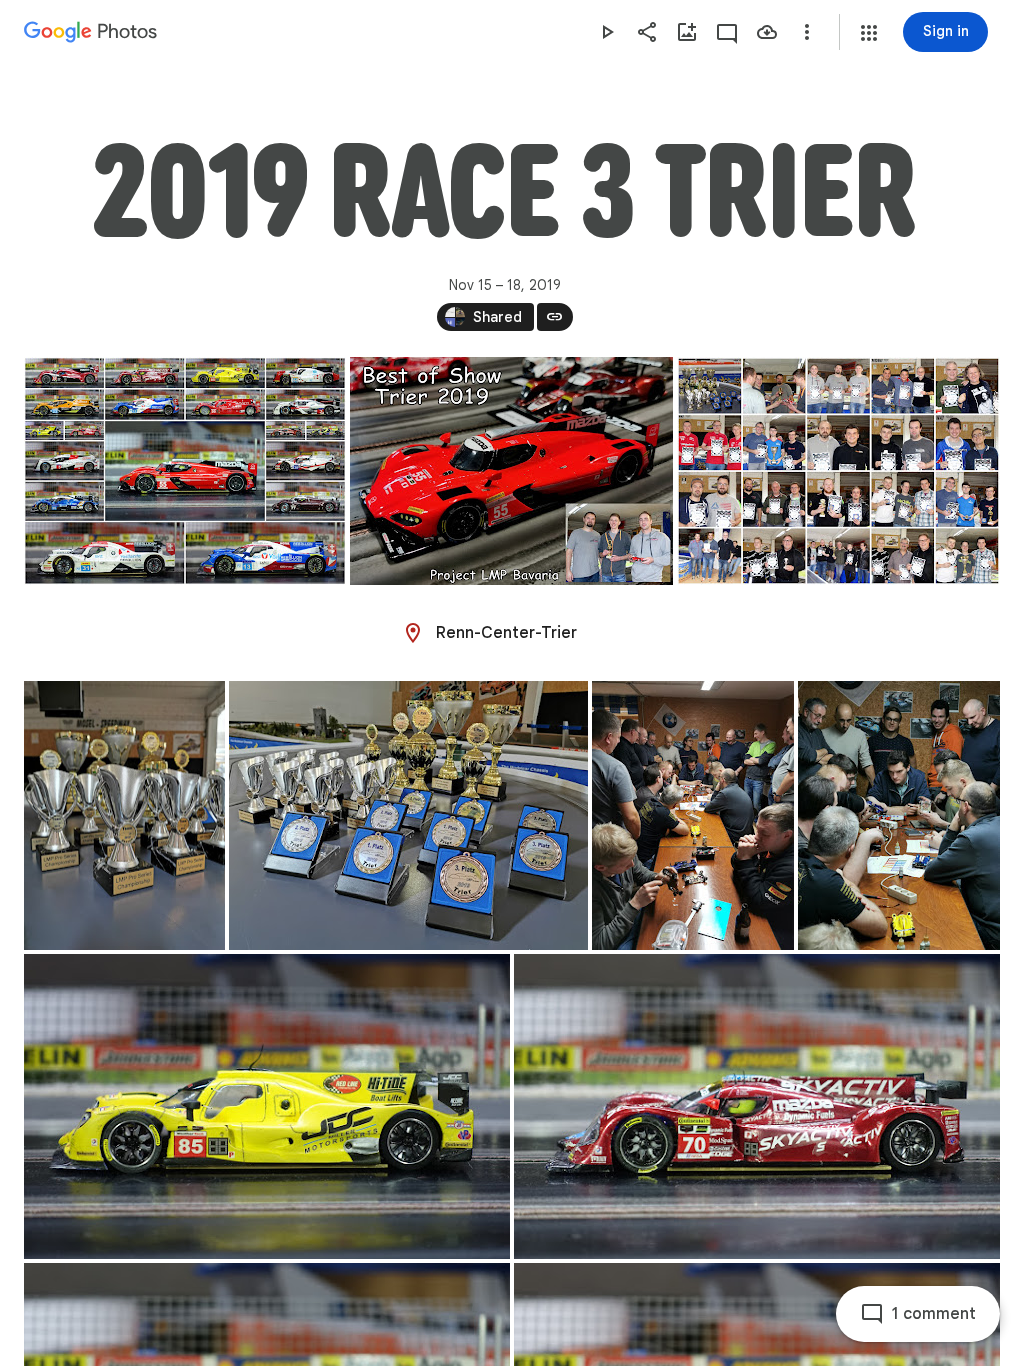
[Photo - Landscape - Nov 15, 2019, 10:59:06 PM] (267, 1106)
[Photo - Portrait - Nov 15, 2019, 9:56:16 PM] (693, 815)
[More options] (807, 32)
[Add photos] (687, 32)
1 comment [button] (934, 1314)
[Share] (647, 32)
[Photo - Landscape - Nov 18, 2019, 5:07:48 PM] (838, 471)
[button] (869, 33)
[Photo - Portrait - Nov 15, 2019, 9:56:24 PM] (899, 815)
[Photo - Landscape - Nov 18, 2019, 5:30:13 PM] (511, 471)
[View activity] (727, 32)
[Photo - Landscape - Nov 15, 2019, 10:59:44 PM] (757, 1106)
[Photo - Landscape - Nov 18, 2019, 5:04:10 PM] (185, 471)
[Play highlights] (607, 32)
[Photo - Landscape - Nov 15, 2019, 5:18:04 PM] (408, 815)
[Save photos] (767, 32)
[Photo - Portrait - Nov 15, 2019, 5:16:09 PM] (124, 815)
